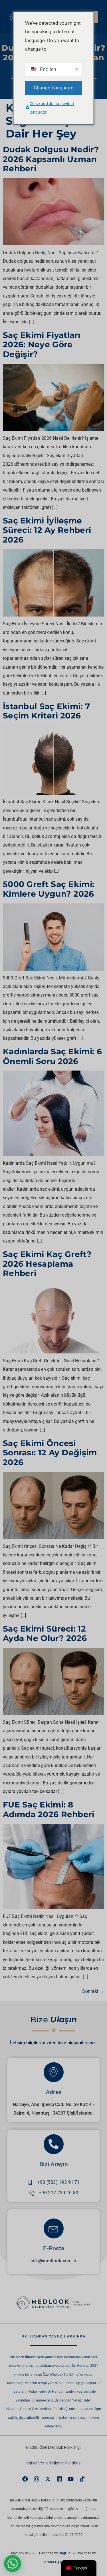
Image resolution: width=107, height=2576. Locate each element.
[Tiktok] (82, 2479)
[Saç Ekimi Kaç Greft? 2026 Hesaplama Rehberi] (53, 1352)
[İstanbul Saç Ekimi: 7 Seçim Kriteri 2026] (53, 793)
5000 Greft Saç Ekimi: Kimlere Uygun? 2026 (49, 889)
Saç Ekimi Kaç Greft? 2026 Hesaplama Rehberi (47, 1264)
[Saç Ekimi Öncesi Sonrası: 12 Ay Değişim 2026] (53, 1537)
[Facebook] (25, 2479)
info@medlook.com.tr (54, 2261)
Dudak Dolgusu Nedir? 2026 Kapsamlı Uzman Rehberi (51, 159)
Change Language (54, 88)
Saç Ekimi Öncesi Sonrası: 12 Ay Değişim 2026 (50, 1453)
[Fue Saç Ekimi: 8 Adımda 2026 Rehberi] (53, 1908)
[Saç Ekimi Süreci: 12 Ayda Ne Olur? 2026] (53, 1713)
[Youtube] (71, 2479)
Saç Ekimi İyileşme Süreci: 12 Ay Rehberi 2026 (47, 530)
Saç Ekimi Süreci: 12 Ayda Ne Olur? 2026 (45, 1634)
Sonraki (93, 1991)
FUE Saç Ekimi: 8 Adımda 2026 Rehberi (49, 1809)
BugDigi (65, 2553)
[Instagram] (37, 2479)
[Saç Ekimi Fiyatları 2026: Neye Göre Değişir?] (53, 429)
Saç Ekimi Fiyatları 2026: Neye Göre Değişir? (42, 345)
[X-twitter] (48, 2479)
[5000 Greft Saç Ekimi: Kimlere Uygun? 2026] (53, 969)
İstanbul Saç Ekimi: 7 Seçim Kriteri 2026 (46, 711)
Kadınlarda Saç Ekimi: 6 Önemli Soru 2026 (52, 1056)
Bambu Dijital (53, 2562)
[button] (13, 2563)
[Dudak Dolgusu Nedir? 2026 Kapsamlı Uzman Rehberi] (53, 244)
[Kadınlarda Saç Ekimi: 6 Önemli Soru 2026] (53, 1154)
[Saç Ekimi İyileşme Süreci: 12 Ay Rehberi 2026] (53, 615)
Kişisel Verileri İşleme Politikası (53, 2463)
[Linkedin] (59, 2479)
